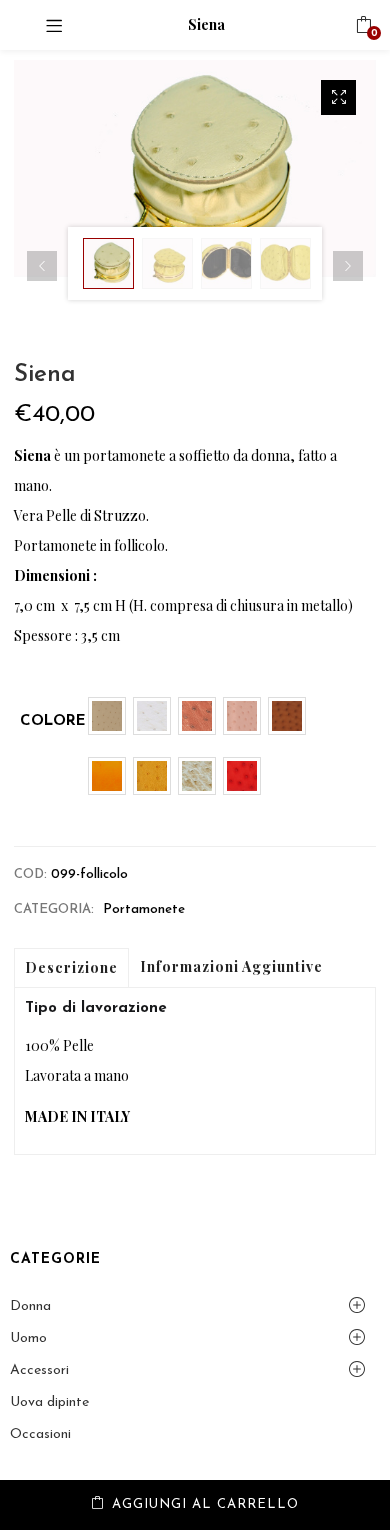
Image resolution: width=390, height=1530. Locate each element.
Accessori (39, 1370)
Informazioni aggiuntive (231, 966)
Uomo (28, 1338)
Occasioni (40, 1434)
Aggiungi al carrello (205, 1504)
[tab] (71, 968)
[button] (363, 25)
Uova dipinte (49, 1402)
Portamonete (144, 909)
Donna (30, 1306)
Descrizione (71, 967)
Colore (53, 721)
